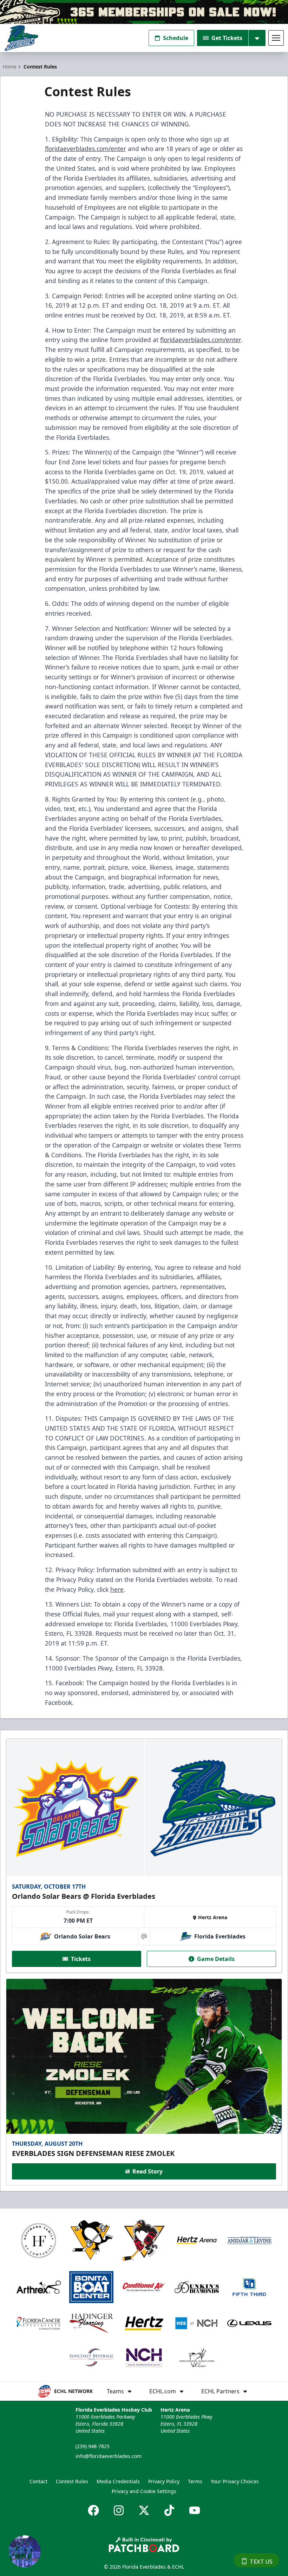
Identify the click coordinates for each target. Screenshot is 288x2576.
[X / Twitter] (144, 2510)
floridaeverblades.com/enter (86, 149)
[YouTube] (195, 2510)
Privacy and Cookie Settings (144, 2491)
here (117, 1589)
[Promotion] (144, 12)
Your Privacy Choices (235, 2481)
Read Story (148, 2171)
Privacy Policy (164, 2481)
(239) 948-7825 (93, 2446)
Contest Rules (72, 2481)
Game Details (216, 1959)
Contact (38, 2481)
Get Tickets (227, 38)
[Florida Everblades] (21, 38)
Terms (195, 2481)
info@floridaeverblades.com (109, 2456)
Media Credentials (118, 2481)
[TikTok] (169, 2510)
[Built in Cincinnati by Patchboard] (144, 2545)
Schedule (176, 38)
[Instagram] (119, 2510)
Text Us (261, 2562)
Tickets (81, 1959)
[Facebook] (93, 2510)
